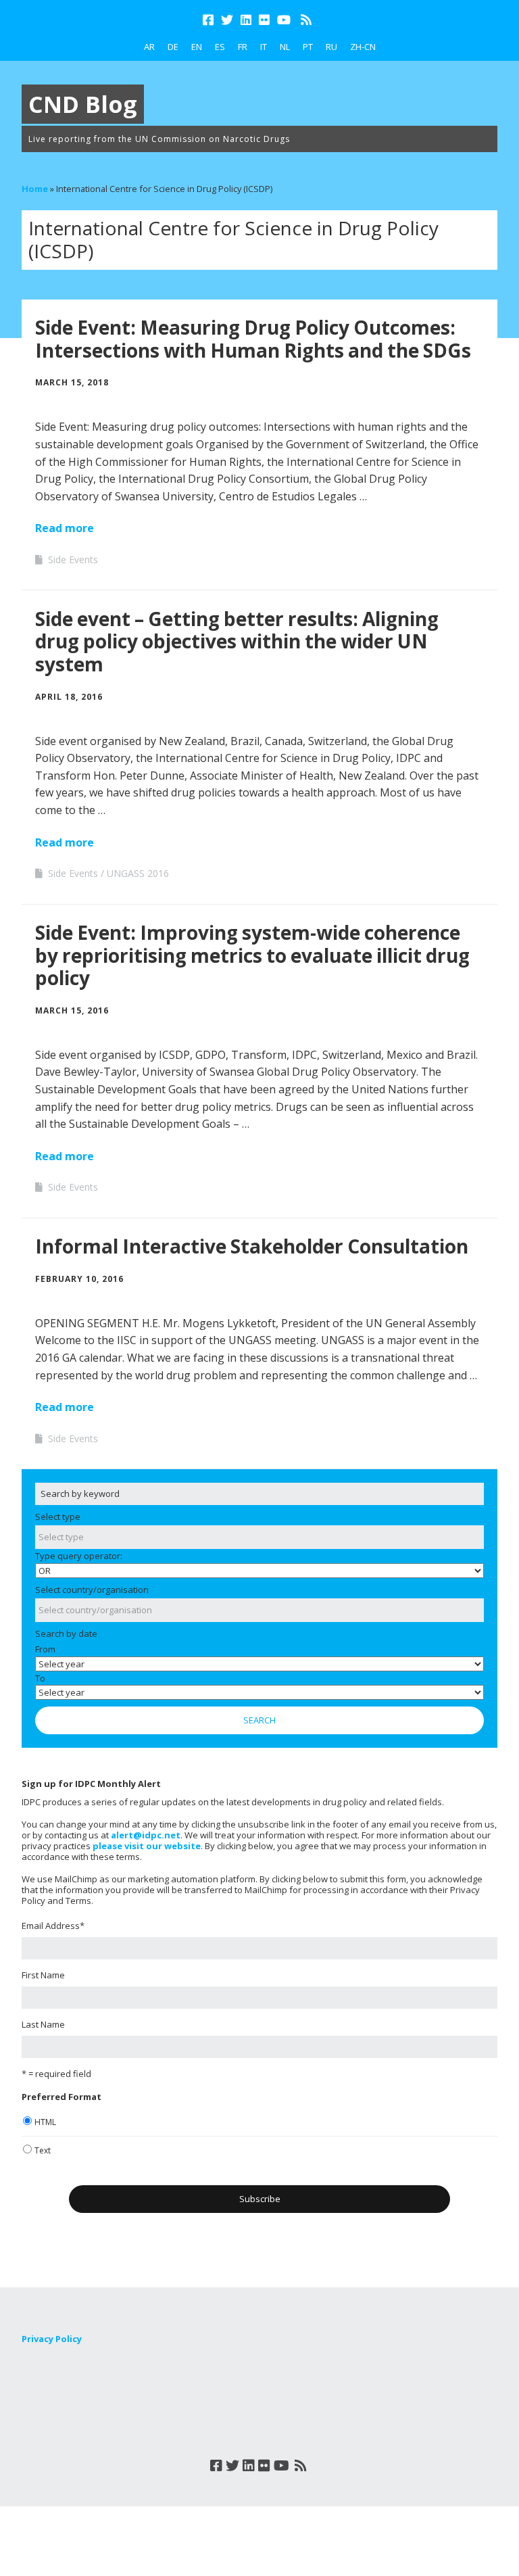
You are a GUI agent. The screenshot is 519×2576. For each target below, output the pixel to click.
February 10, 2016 (79, 1279)
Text (43, 2150)
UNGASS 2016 (138, 873)
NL (285, 47)
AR (149, 47)
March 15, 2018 (72, 382)
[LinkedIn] (246, 20)
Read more (65, 528)
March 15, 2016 (72, 1010)
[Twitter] (227, 20)
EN (197, 47)
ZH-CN (363, 47)
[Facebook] (209, 20)
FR (243, 47)
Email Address (53, 1926)
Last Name (43, 2024)
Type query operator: (79, 1556)
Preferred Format (61, 2097)
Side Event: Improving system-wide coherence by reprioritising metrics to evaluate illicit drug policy (252, 955)
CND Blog (83, 104)
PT (308, 47)
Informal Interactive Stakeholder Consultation (252, 1246)
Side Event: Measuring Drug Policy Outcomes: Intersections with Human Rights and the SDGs (253, 339)
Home (35, 189)
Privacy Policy (52, 2339)
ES (220, 47)
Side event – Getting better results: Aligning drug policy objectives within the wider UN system (237, 641)
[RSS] (306, 20)
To (40, 1678)
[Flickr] (264, 20)
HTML (45, 2122)
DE (173, 47)
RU (331, 47)
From (45, 1649)
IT (264, 47)
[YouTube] (284, 20)
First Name (43, 1975)
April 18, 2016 (69, 697)
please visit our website (147, 1846)
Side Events (73, 559)
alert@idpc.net (146, 1835)
